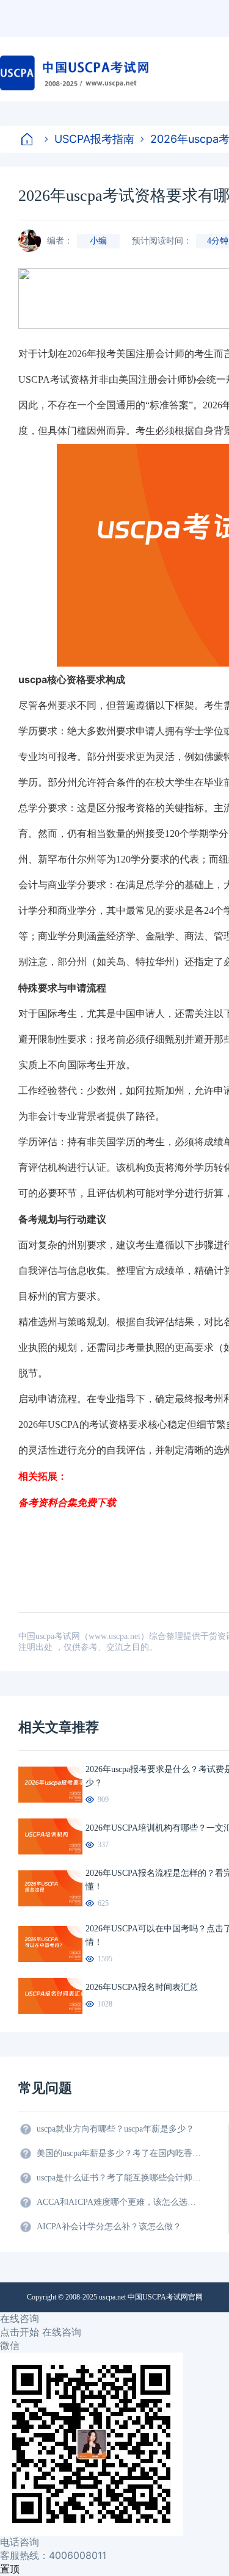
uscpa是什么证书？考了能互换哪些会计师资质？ (119, 2178)
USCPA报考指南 (94, 139)
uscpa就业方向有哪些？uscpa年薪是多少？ (115, 2129)
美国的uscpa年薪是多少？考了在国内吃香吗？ (119, 2153)
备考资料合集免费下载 (67, 1502)
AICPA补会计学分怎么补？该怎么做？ (109, 2227)
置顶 (10, 2569)
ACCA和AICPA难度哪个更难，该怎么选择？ (119, 2202)
